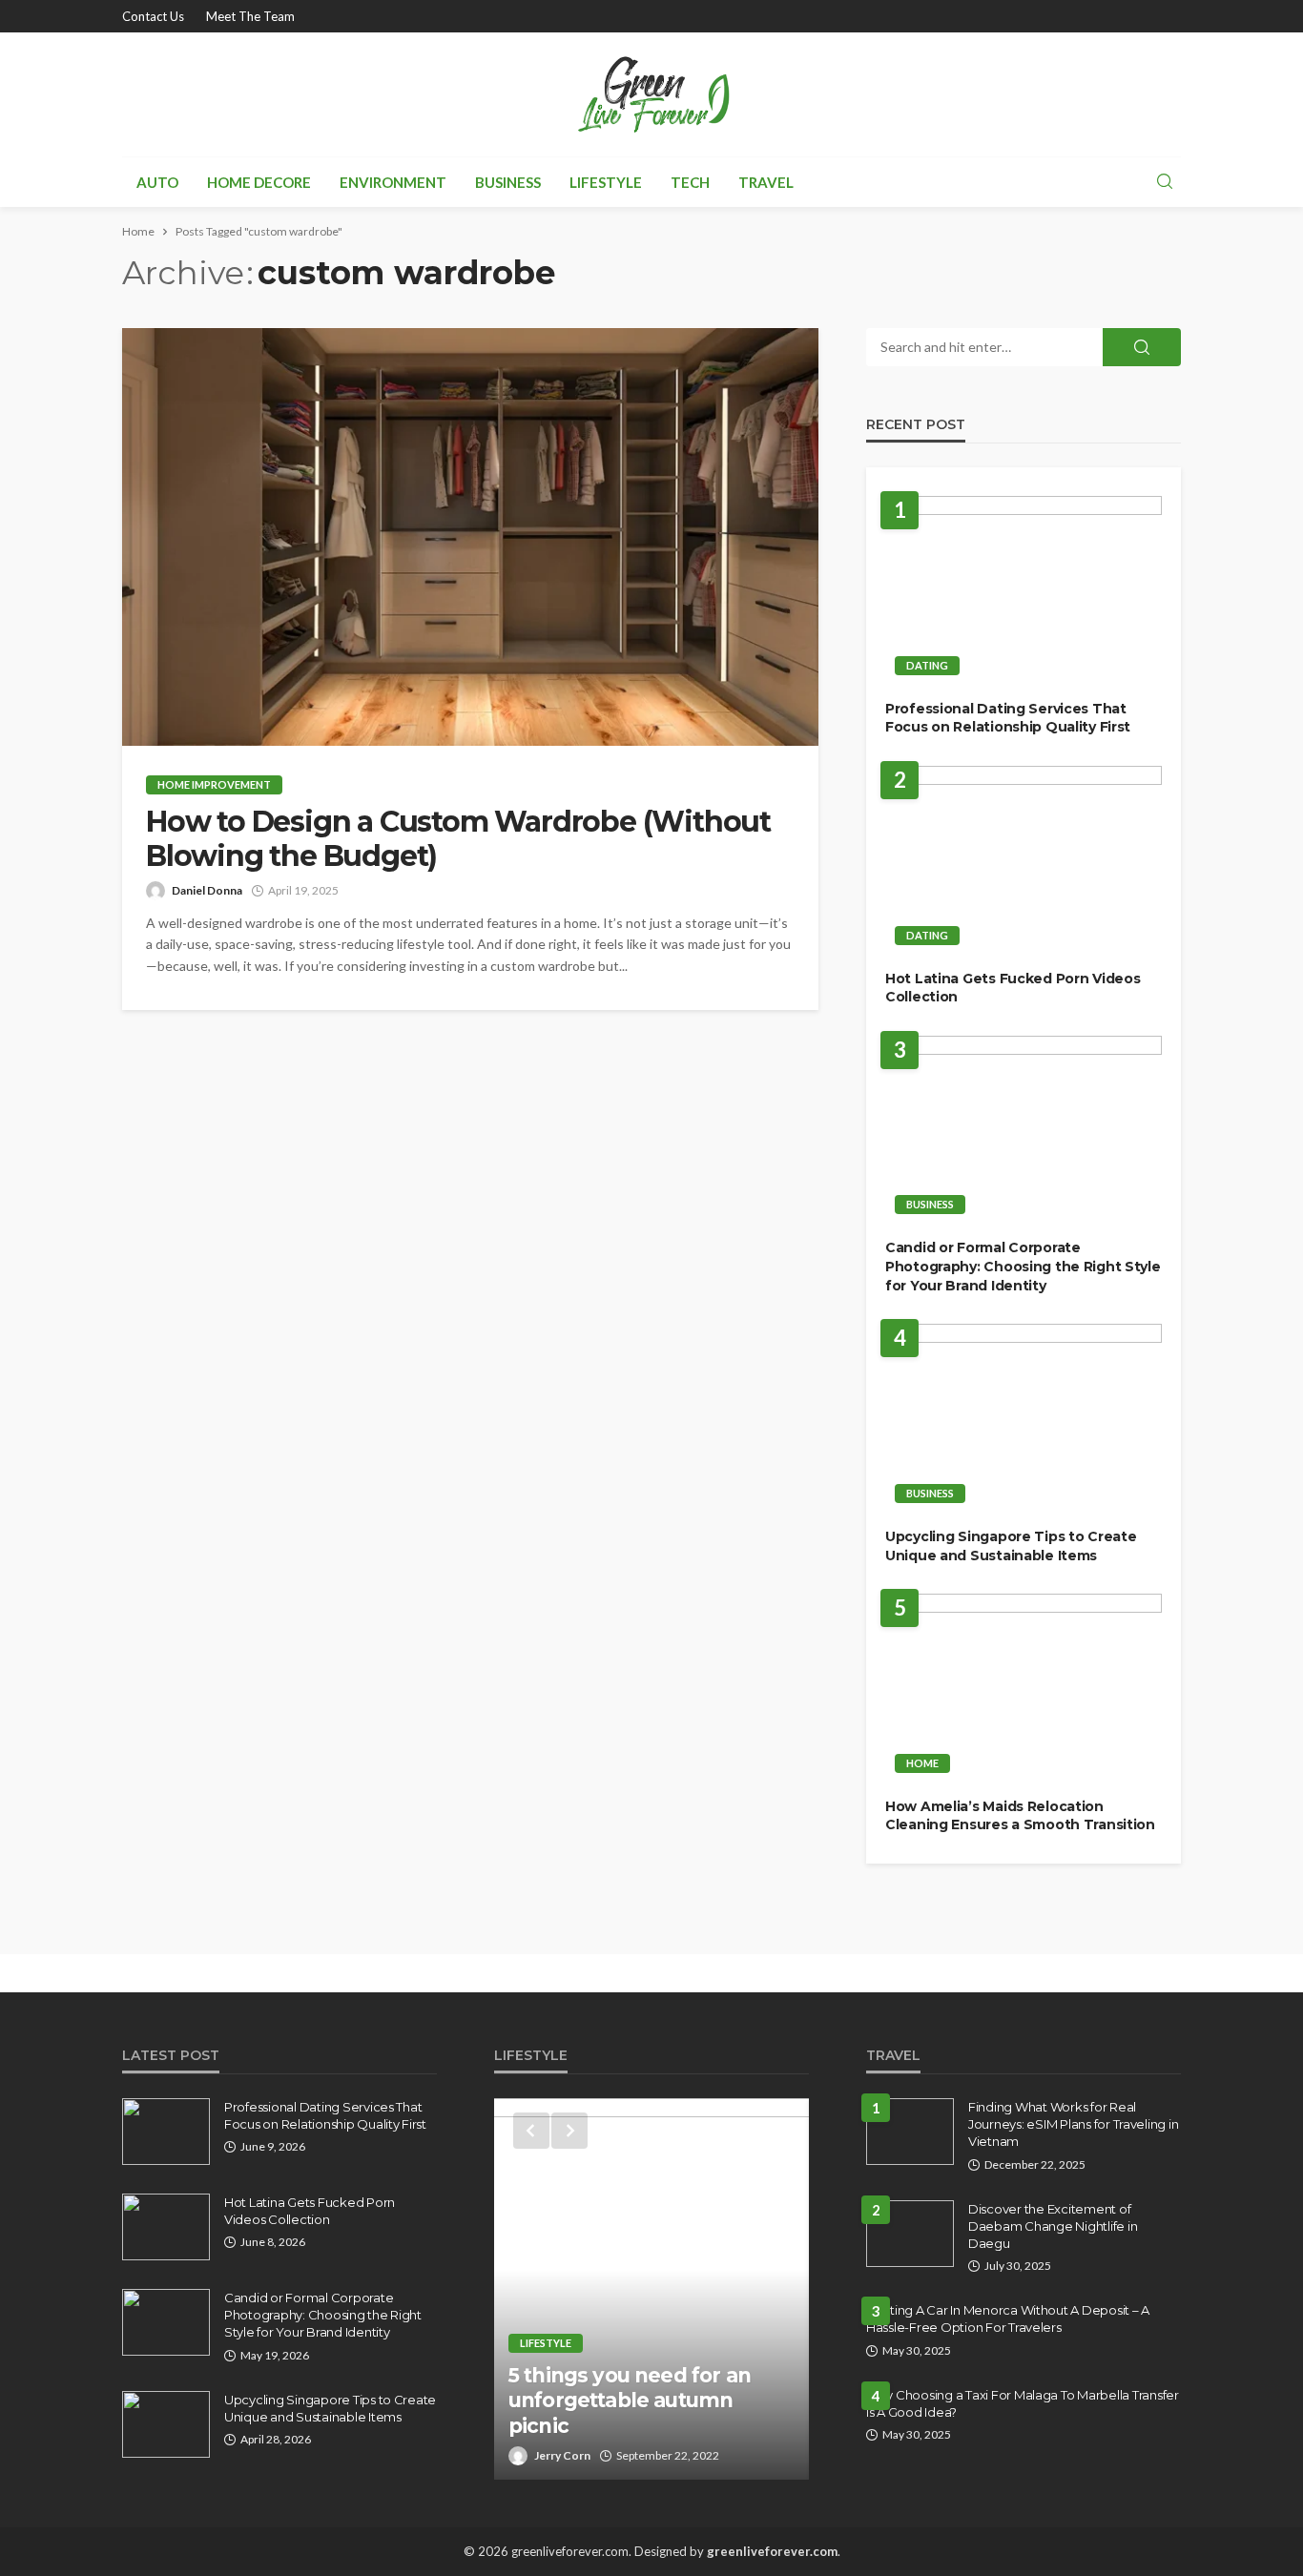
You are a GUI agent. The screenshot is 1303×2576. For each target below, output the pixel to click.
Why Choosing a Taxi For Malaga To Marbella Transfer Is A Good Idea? (1023, 2403)
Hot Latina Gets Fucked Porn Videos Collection (1013, 988)
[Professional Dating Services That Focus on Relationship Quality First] (1024, 591)
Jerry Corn (562, 2455)
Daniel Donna (207, 890)
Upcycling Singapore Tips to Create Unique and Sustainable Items (1011, 1546)
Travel (766, 182)
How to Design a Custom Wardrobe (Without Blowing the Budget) (458, 839)
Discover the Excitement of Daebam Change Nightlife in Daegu (1053, 2226)
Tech (690, 182)
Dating (927, 665)
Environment (393, 182)
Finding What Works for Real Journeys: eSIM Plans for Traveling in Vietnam (1073, 2124)
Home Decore (259, 182)
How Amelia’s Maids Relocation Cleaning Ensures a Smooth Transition (1020, 1816)
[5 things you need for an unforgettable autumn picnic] (651, 2289)
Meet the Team (250, 16)
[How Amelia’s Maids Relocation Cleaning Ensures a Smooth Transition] (1024, 1689)
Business (508, 182)
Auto (157, 182)
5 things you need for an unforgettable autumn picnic (630, 2401)
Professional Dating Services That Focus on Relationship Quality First (1008, 718)
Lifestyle (606, 182)
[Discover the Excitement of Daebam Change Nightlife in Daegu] (910, 2234)
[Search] (1165, 182)
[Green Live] (651, 94)
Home (922, 1763)
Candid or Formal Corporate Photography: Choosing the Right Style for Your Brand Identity (1023, 1266)
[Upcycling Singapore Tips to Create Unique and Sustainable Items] (1024, 1419)
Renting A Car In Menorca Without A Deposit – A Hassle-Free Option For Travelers (1008, 2318)
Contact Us (153, 16)
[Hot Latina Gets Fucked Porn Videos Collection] (1024, 861)
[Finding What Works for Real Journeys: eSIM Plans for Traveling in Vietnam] (910, 2132)
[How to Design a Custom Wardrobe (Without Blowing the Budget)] (470, 537)
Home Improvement (214, 784)
